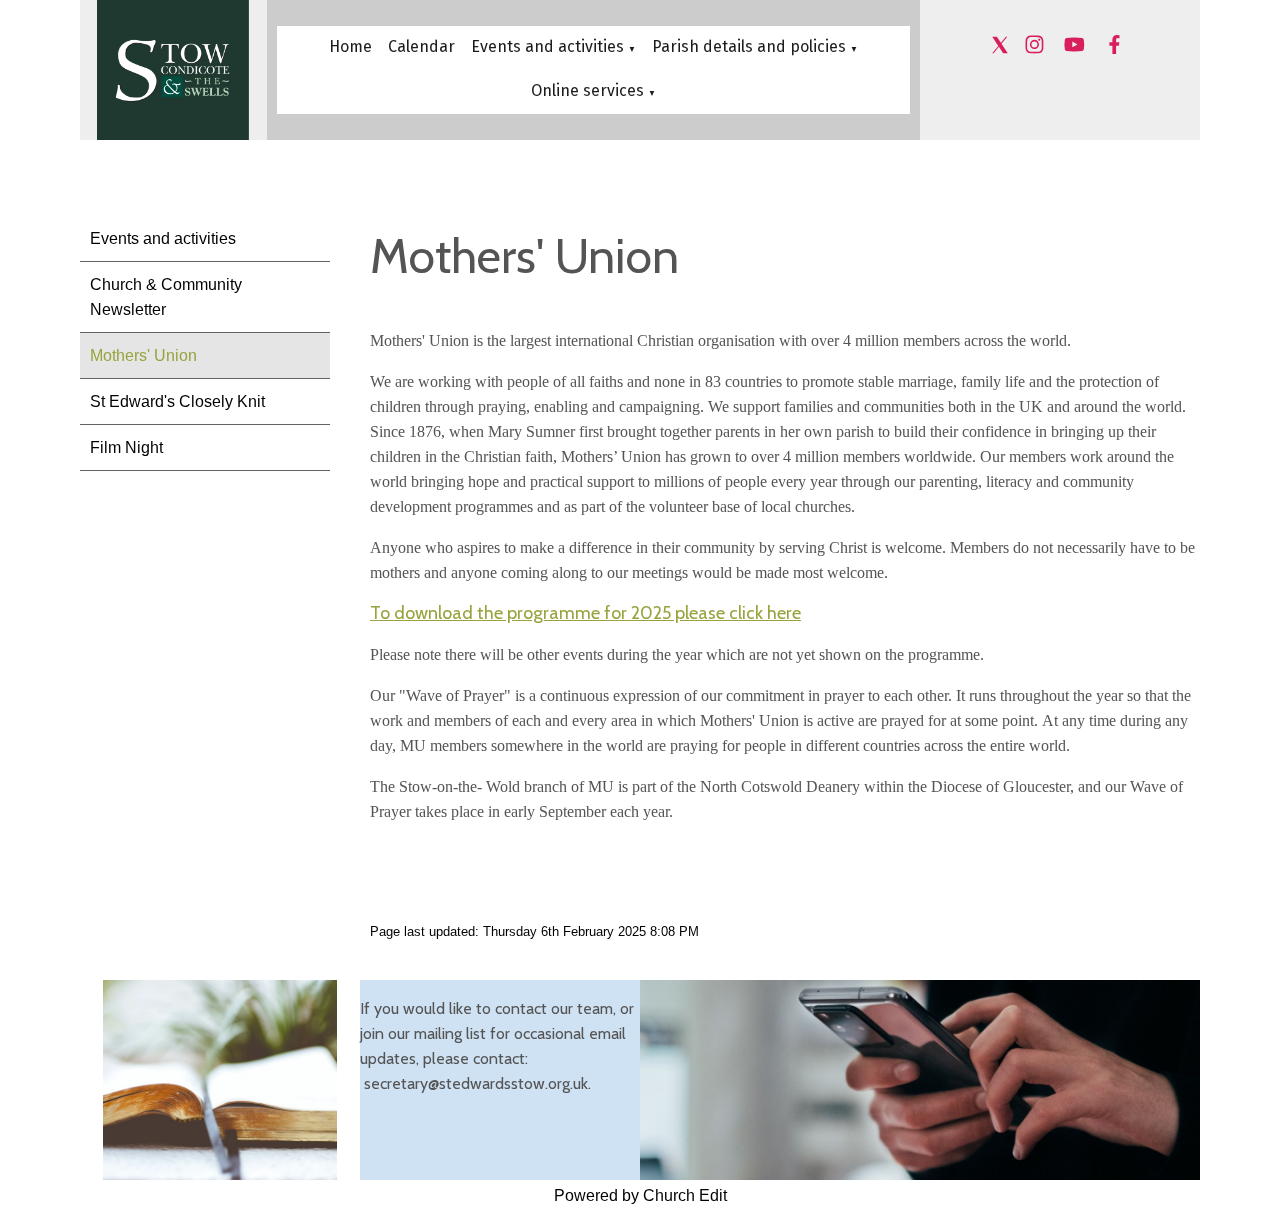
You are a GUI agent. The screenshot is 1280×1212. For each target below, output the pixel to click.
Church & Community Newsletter (166, 297)
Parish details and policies (749, 46)
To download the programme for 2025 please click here (585, 613)
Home (350, 46)
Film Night (126, 447)
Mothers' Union (143, 355)
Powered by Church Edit (640, 1195)
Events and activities (547, 46)
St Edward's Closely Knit (177, 401)
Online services (589, 90)
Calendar (421, 46)
